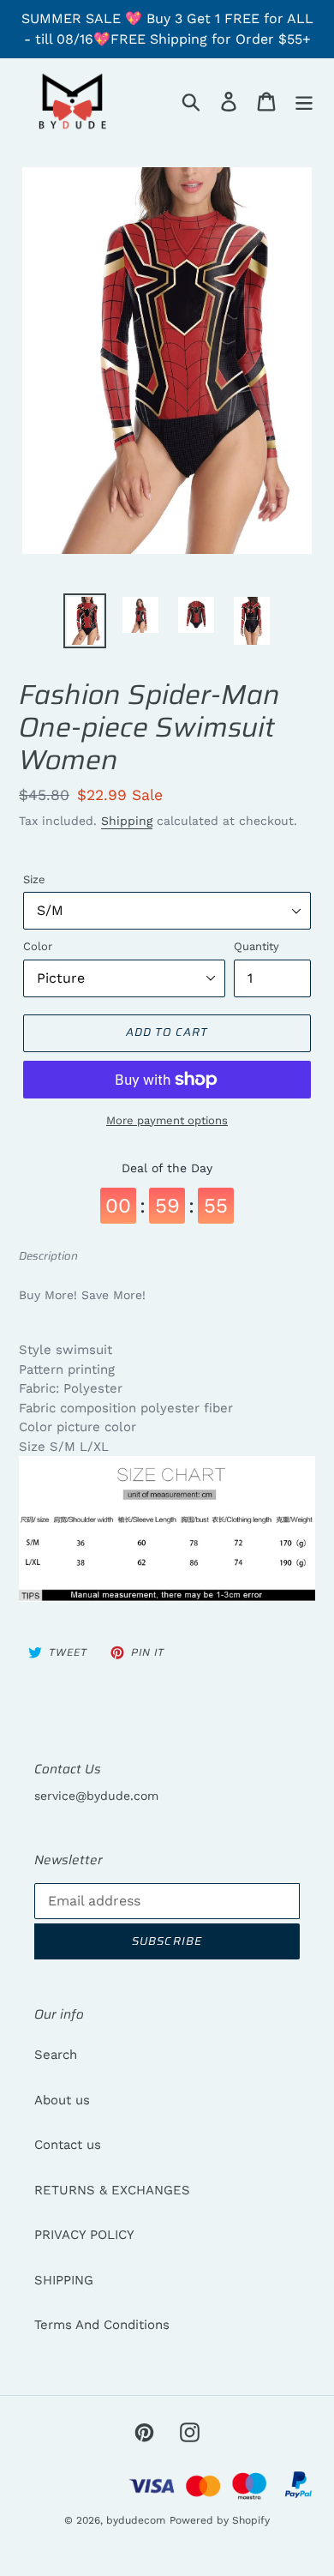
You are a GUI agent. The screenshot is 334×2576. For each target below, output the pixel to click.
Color (38, 946)
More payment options (167, 1120)
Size (34, 879)
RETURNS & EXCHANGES (112, 2190)
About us (62, 2100)
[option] (85, 621)
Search (56, 2055)
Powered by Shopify (220, 2520)
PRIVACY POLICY (84, 2235)
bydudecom (136, 2520)
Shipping (127, 821)
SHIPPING (64, 2280)
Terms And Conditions (102, 2325)
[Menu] (304, 101)
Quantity (256, 946)
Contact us (68, 2145)
